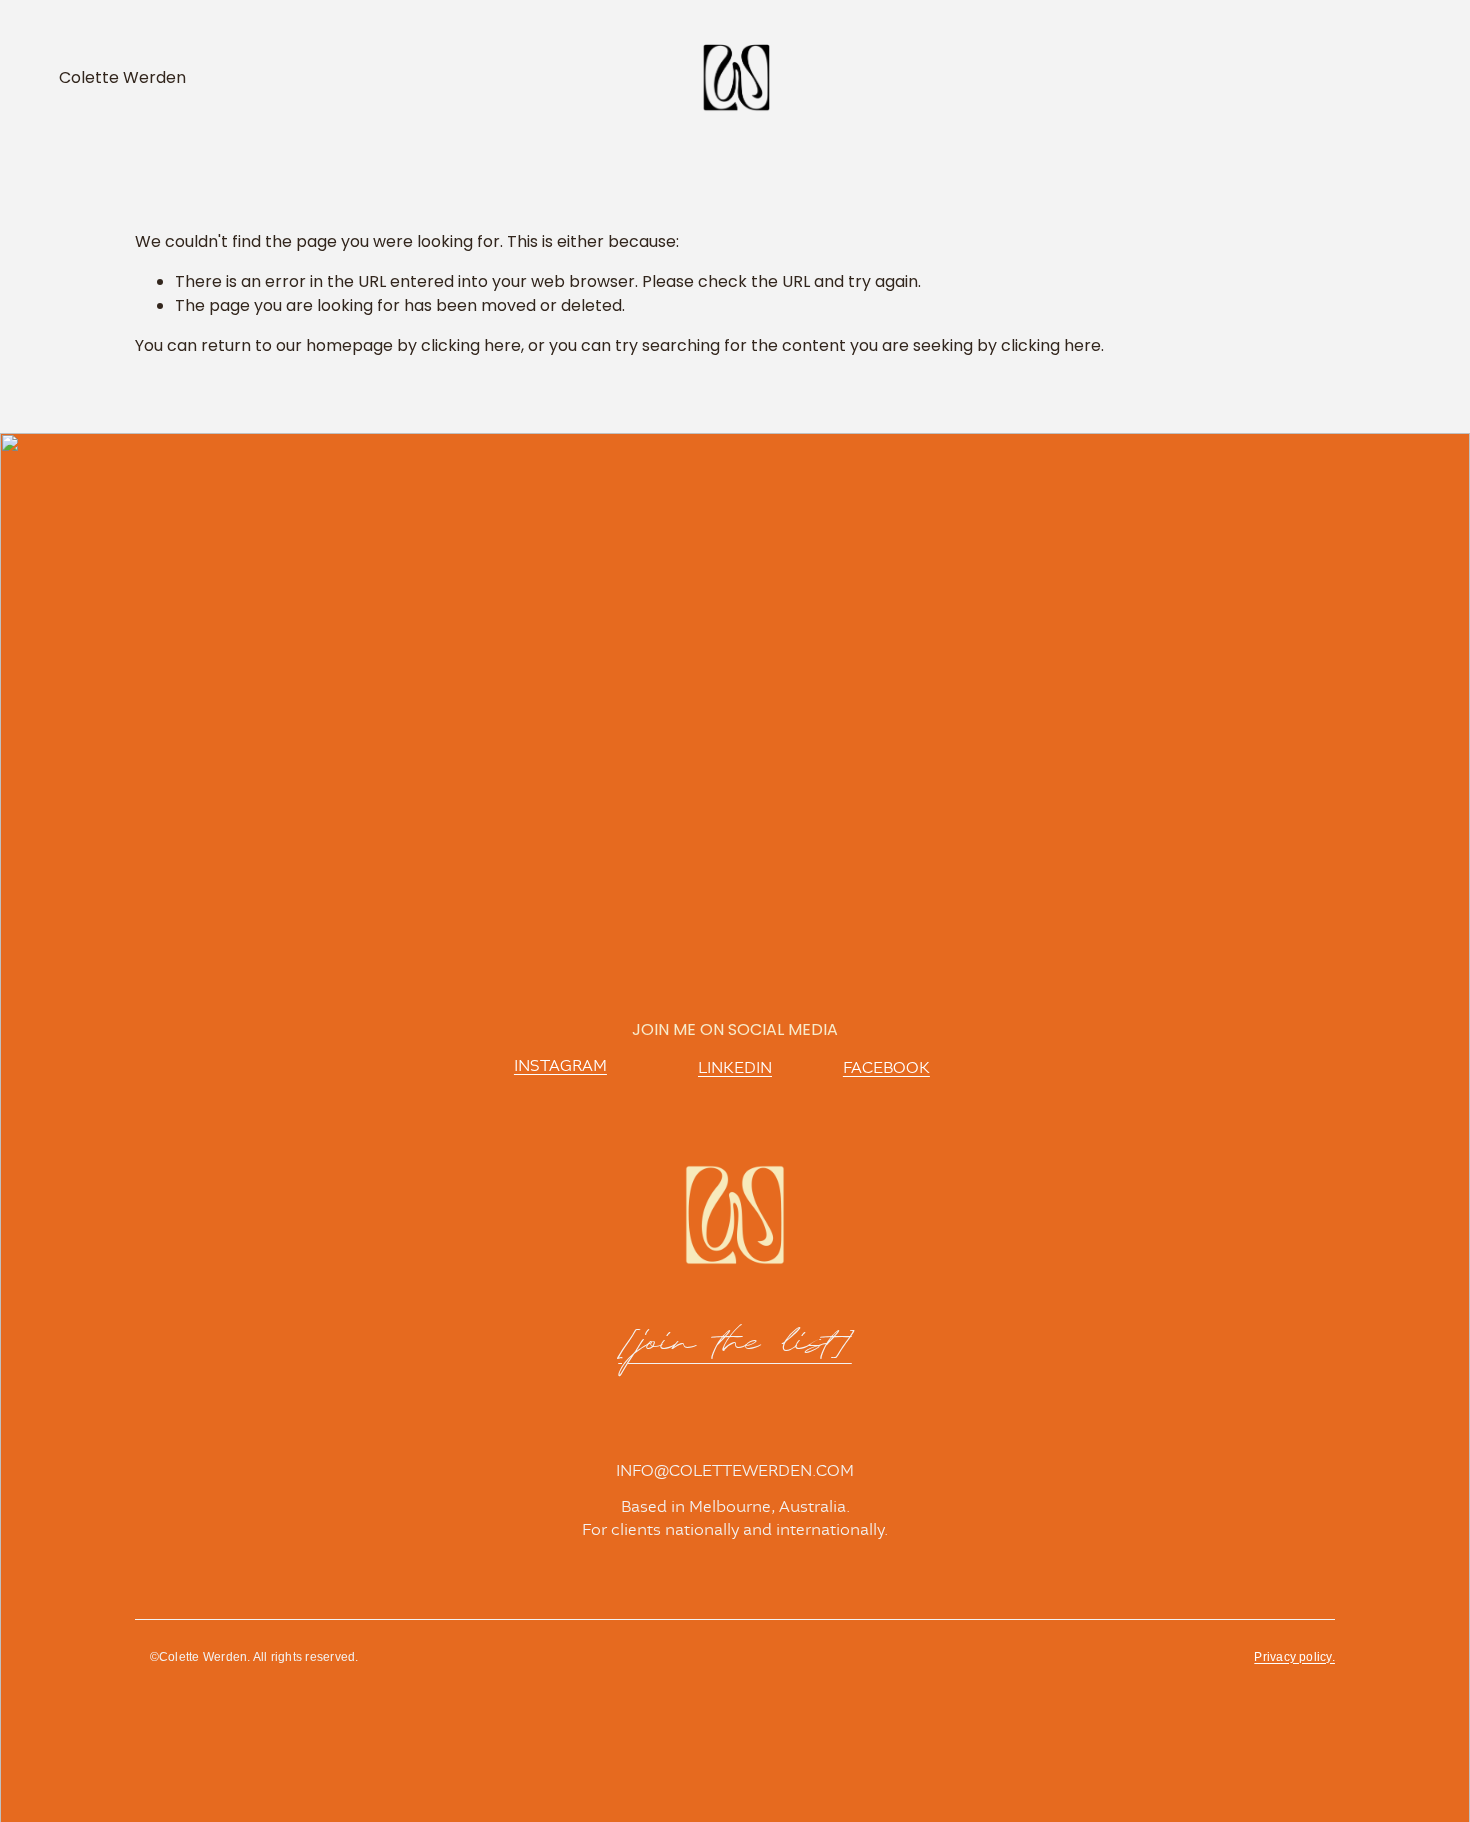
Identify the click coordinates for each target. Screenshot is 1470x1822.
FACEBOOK (886, 1068)
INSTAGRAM (560, 1066)
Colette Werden (122, 77)
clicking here (471, 345)
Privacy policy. (1294, 1657)
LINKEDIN (735, 1068)
